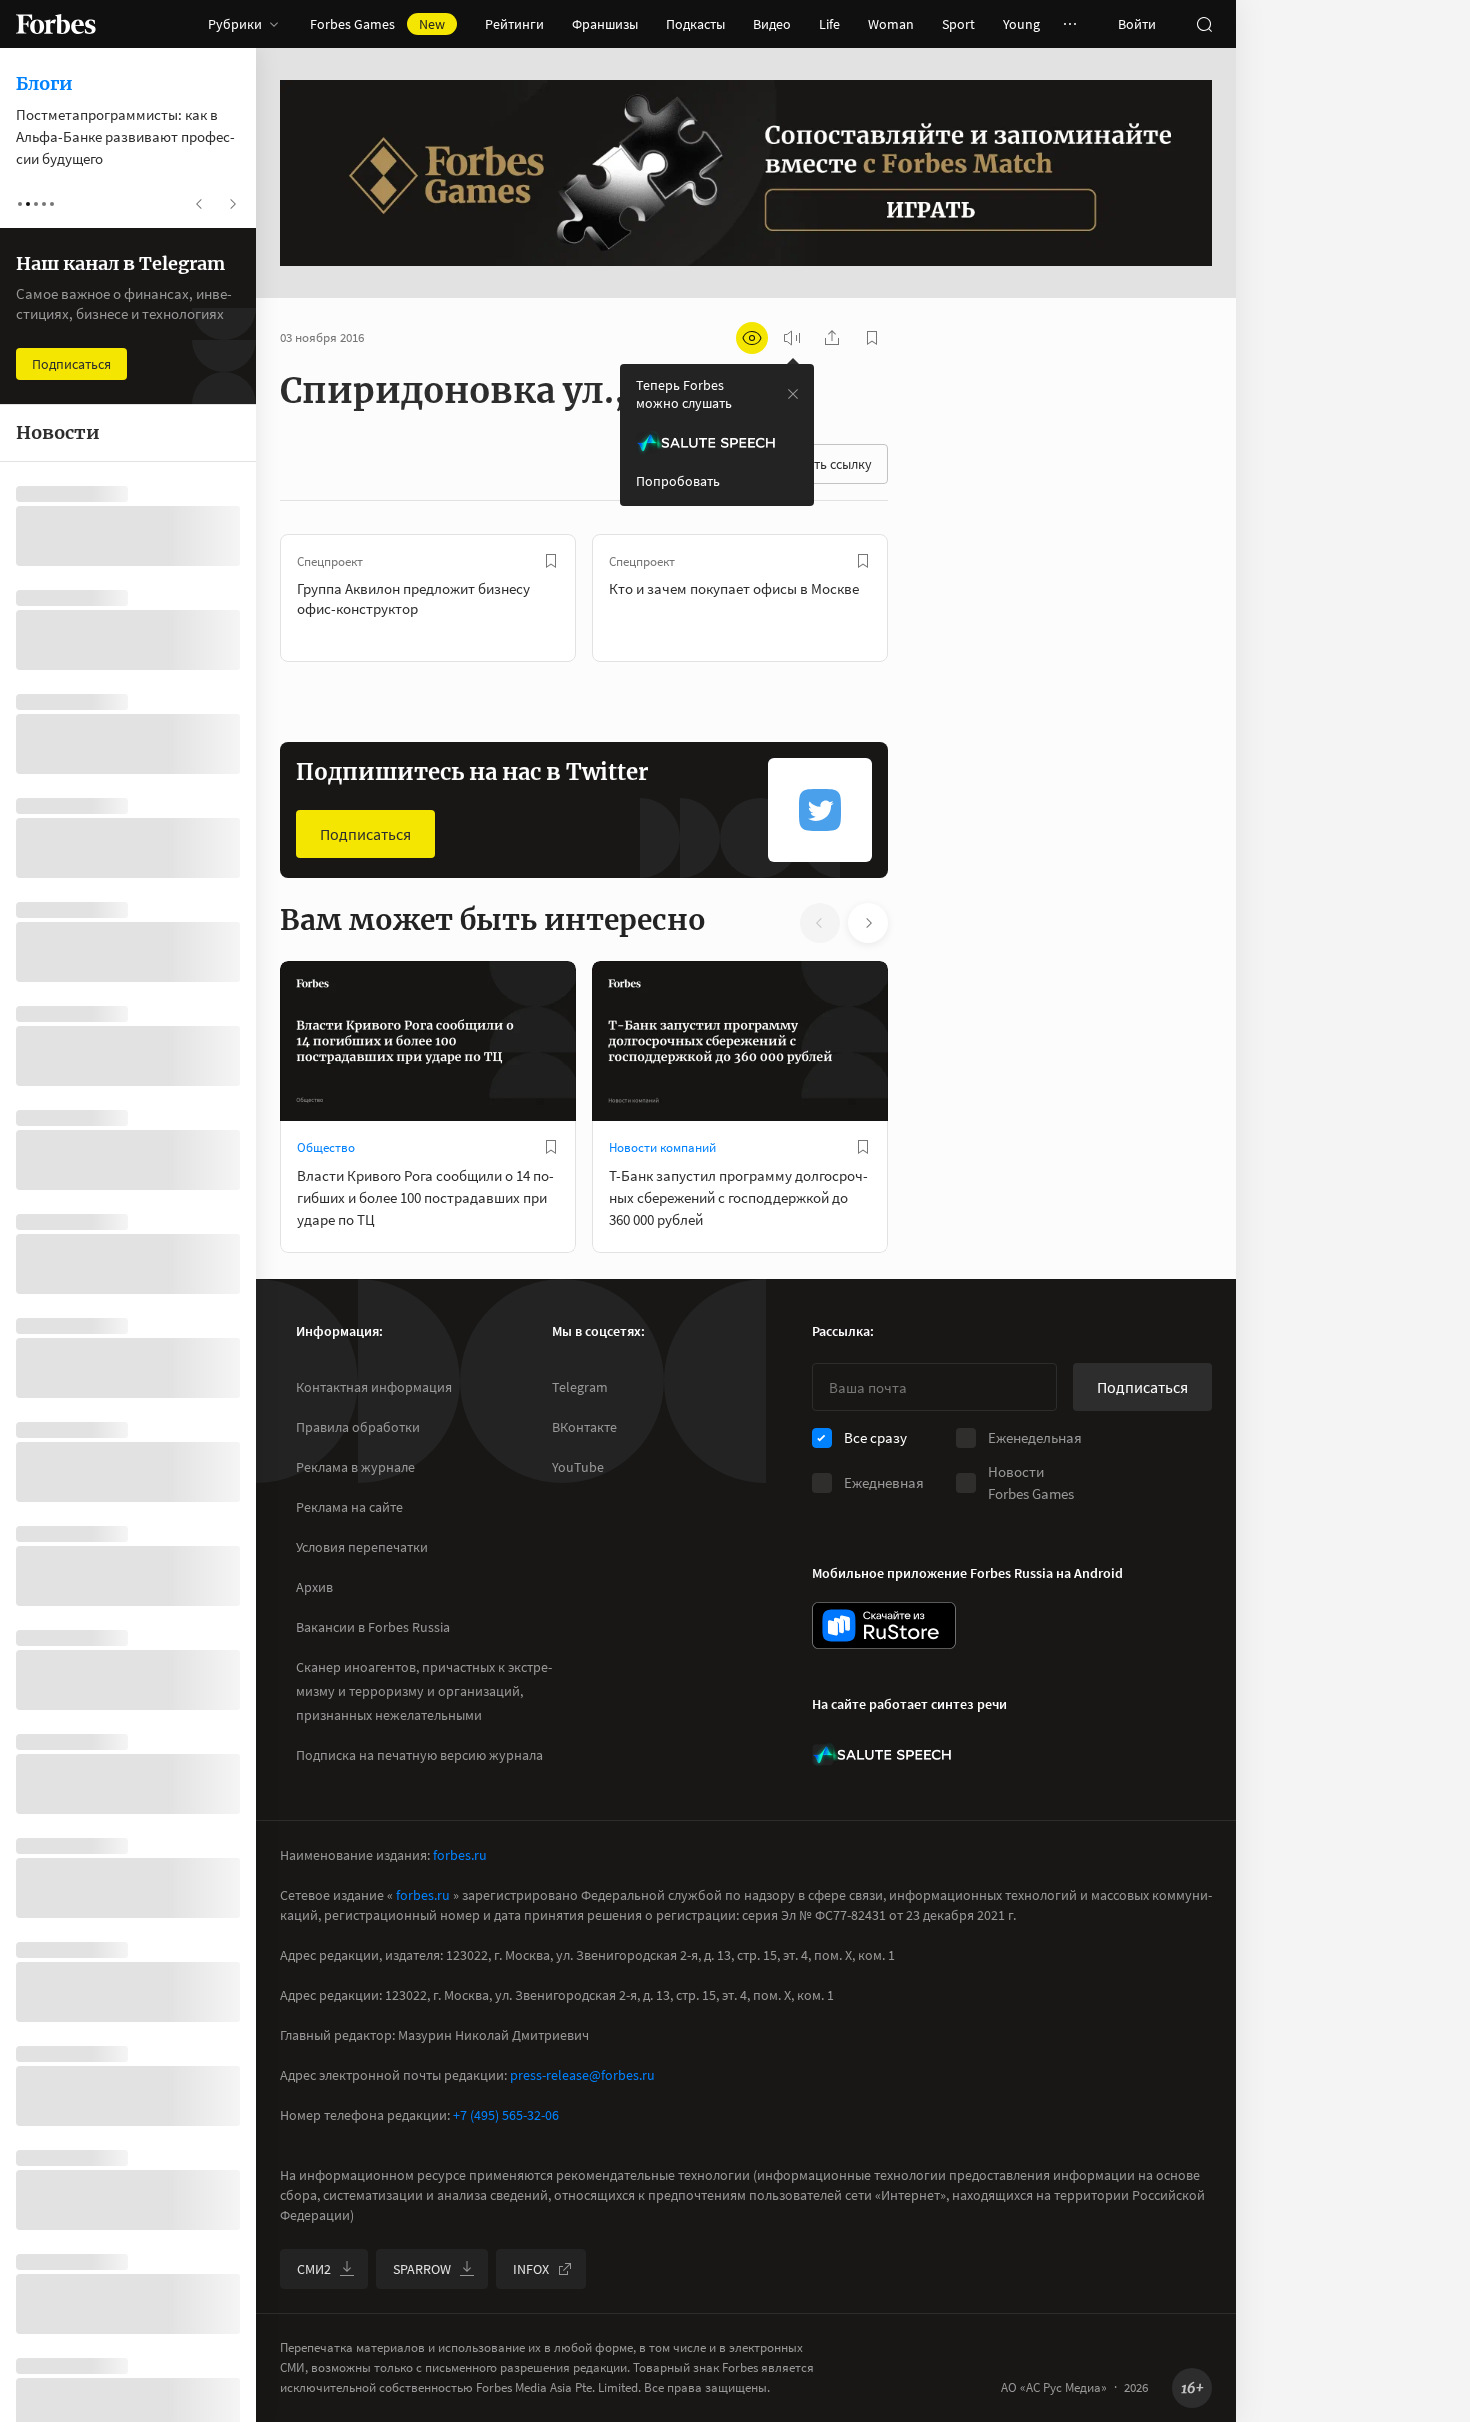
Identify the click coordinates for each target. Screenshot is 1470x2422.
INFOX (531, 2269)
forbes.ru (460, 1855)
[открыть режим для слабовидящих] (752, 338)
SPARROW (422, 2269)
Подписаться (365, 834)
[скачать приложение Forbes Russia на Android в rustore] (884, 1625)
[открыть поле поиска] (1204, 24)
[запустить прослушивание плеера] (792, 338)
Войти (1137, 24)
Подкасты (695, 24)
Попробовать (678, 481)
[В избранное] (551, 561)
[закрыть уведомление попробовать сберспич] (793, 394)
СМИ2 (314, 2269)
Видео (772, 24)
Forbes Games (377, 24)
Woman (891, 24)
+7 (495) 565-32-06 (506, 2115)
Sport (958, 24)
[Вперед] (920, 598)
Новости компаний (662, 1147)
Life (829, 24)
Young (1021, 24)
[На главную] (56, 24)
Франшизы (605, 24)
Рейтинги (514, 24)
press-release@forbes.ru (582, 2075)
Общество (326, 1147)
